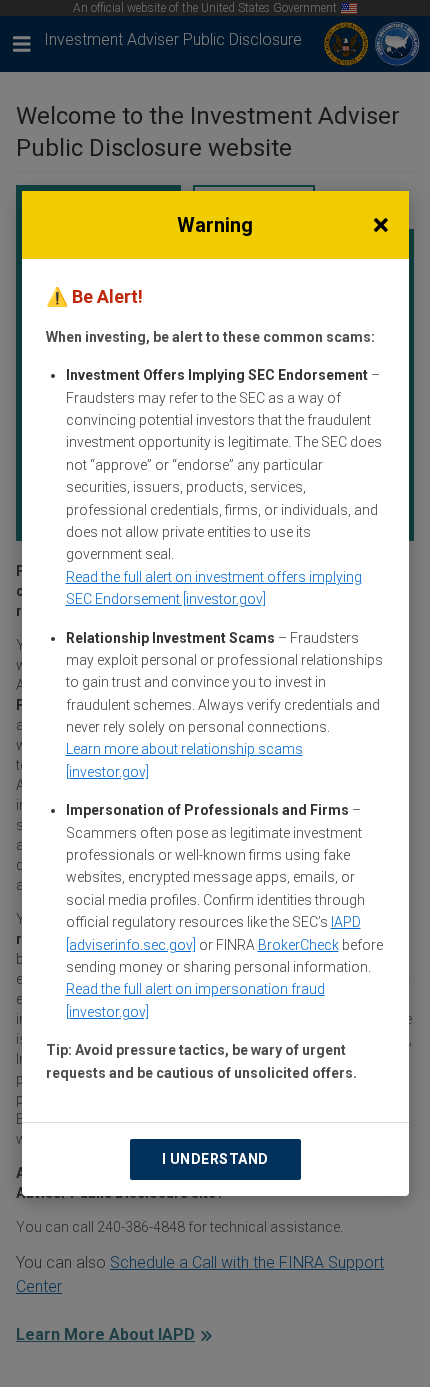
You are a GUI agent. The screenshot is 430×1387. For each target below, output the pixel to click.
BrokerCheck (298, 945)
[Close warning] (381, 225)
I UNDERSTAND (215, 1159)
